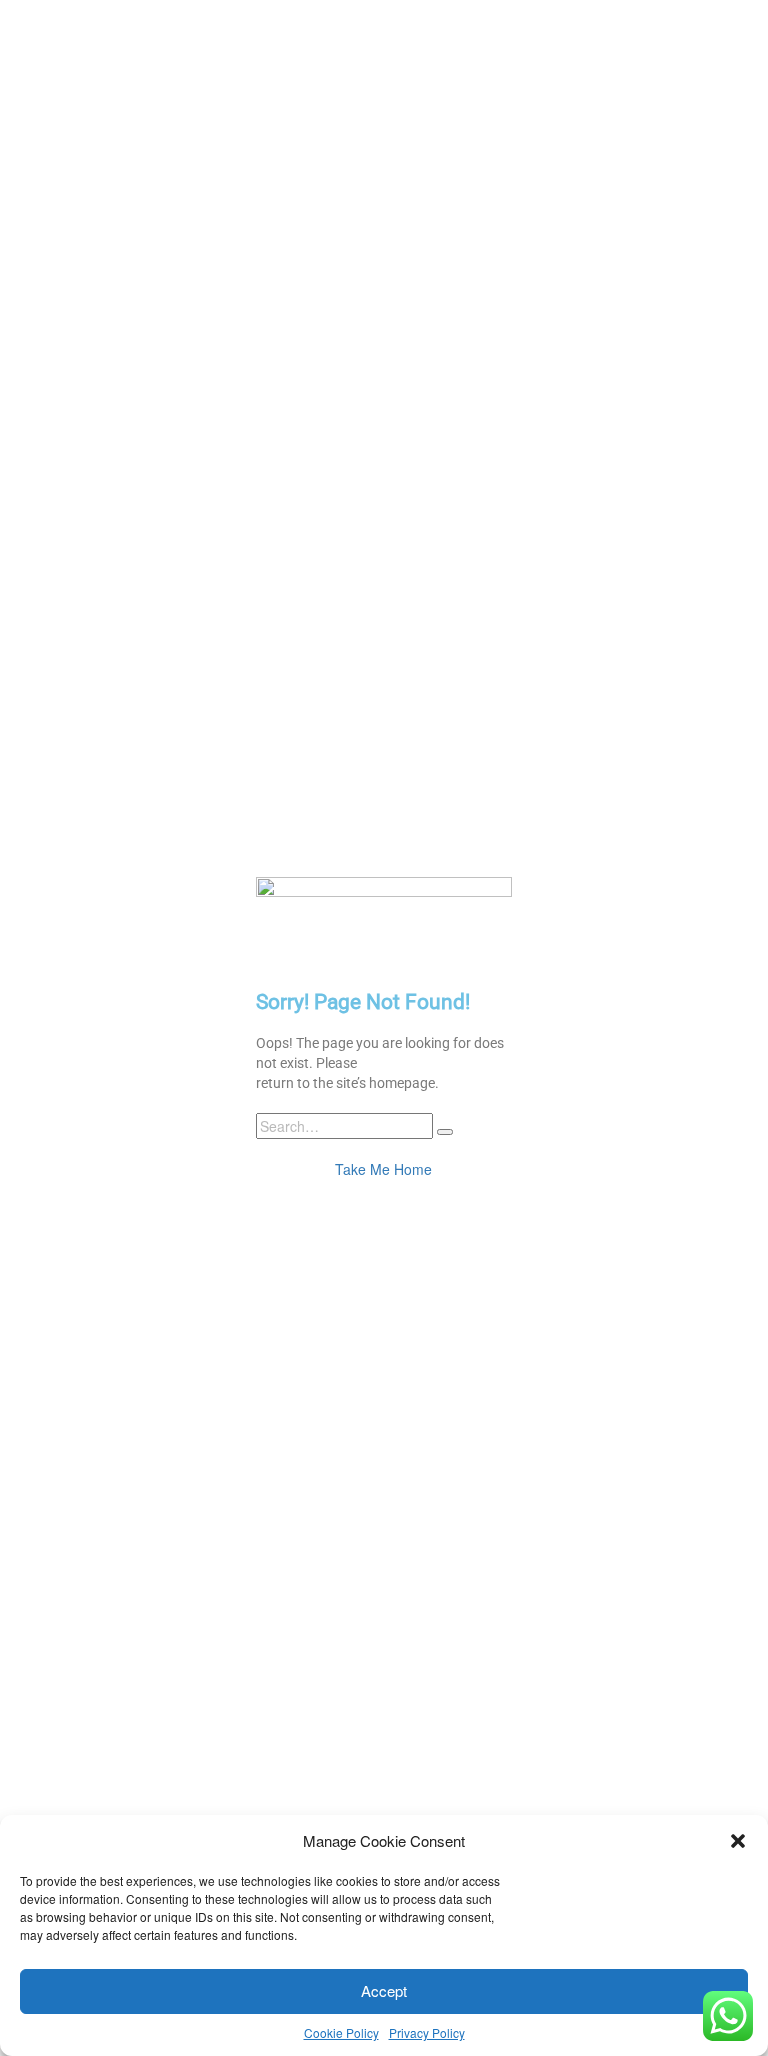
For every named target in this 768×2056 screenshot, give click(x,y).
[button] (738, 1841)
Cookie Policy (341, 2032)
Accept (384, 1990)
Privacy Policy (427, 2032)
